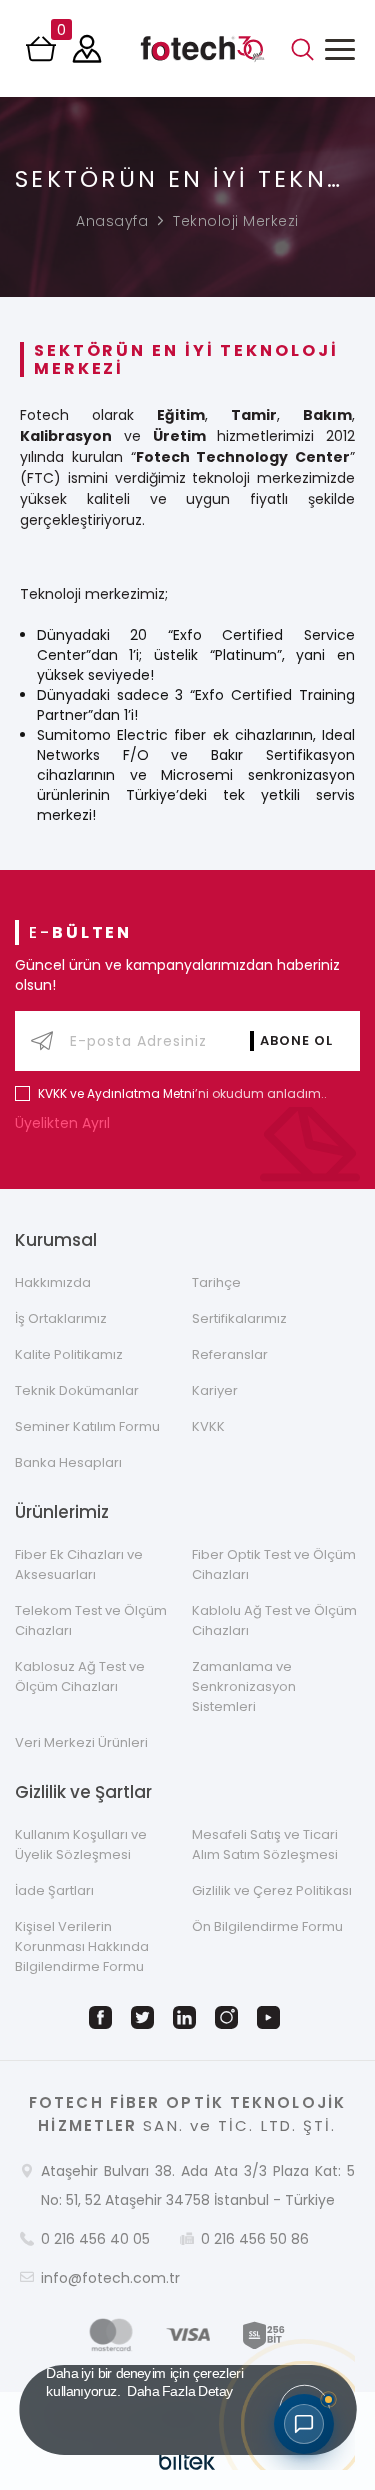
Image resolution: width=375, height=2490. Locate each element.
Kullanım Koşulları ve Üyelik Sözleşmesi (81, 1844)
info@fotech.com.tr (110, 2278)
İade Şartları (54, 1890)
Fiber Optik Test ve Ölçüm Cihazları (274, 1564)
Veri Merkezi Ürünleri (81, 1742)
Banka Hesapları (68, 1462)
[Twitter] (146, 2017)
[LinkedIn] (188, 2017)
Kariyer (215, 1390)
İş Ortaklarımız (61, 1318)
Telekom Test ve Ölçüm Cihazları (91, 1620)
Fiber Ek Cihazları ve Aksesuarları (79, 1564)
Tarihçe (216, 1282)
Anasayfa (112, 221)
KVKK (208, 1426)
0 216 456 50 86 (255, 2239)
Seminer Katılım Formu (87, 1426)
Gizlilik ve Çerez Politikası (272, 1890)
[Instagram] (230, 2017)
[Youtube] (272, 2017)
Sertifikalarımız (239, 1318)
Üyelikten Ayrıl (64, 1123)
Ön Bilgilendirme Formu (267, 1926)
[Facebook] (104, 2017)
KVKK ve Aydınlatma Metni (116, 1093)
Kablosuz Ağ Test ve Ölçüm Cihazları (80, 1676)
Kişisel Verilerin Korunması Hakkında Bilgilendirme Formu (82, 1946)
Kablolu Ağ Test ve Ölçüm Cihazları (274, 1620)
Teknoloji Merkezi (236, 221)
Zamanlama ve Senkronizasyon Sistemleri (244, 1686)
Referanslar (230, 1354)
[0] (43, 55)
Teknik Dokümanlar (77, 1390)
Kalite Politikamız (69, 1354)
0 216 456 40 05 (95, 2239)
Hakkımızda (53, 1282)
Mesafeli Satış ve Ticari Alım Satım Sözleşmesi (265, 1844)
